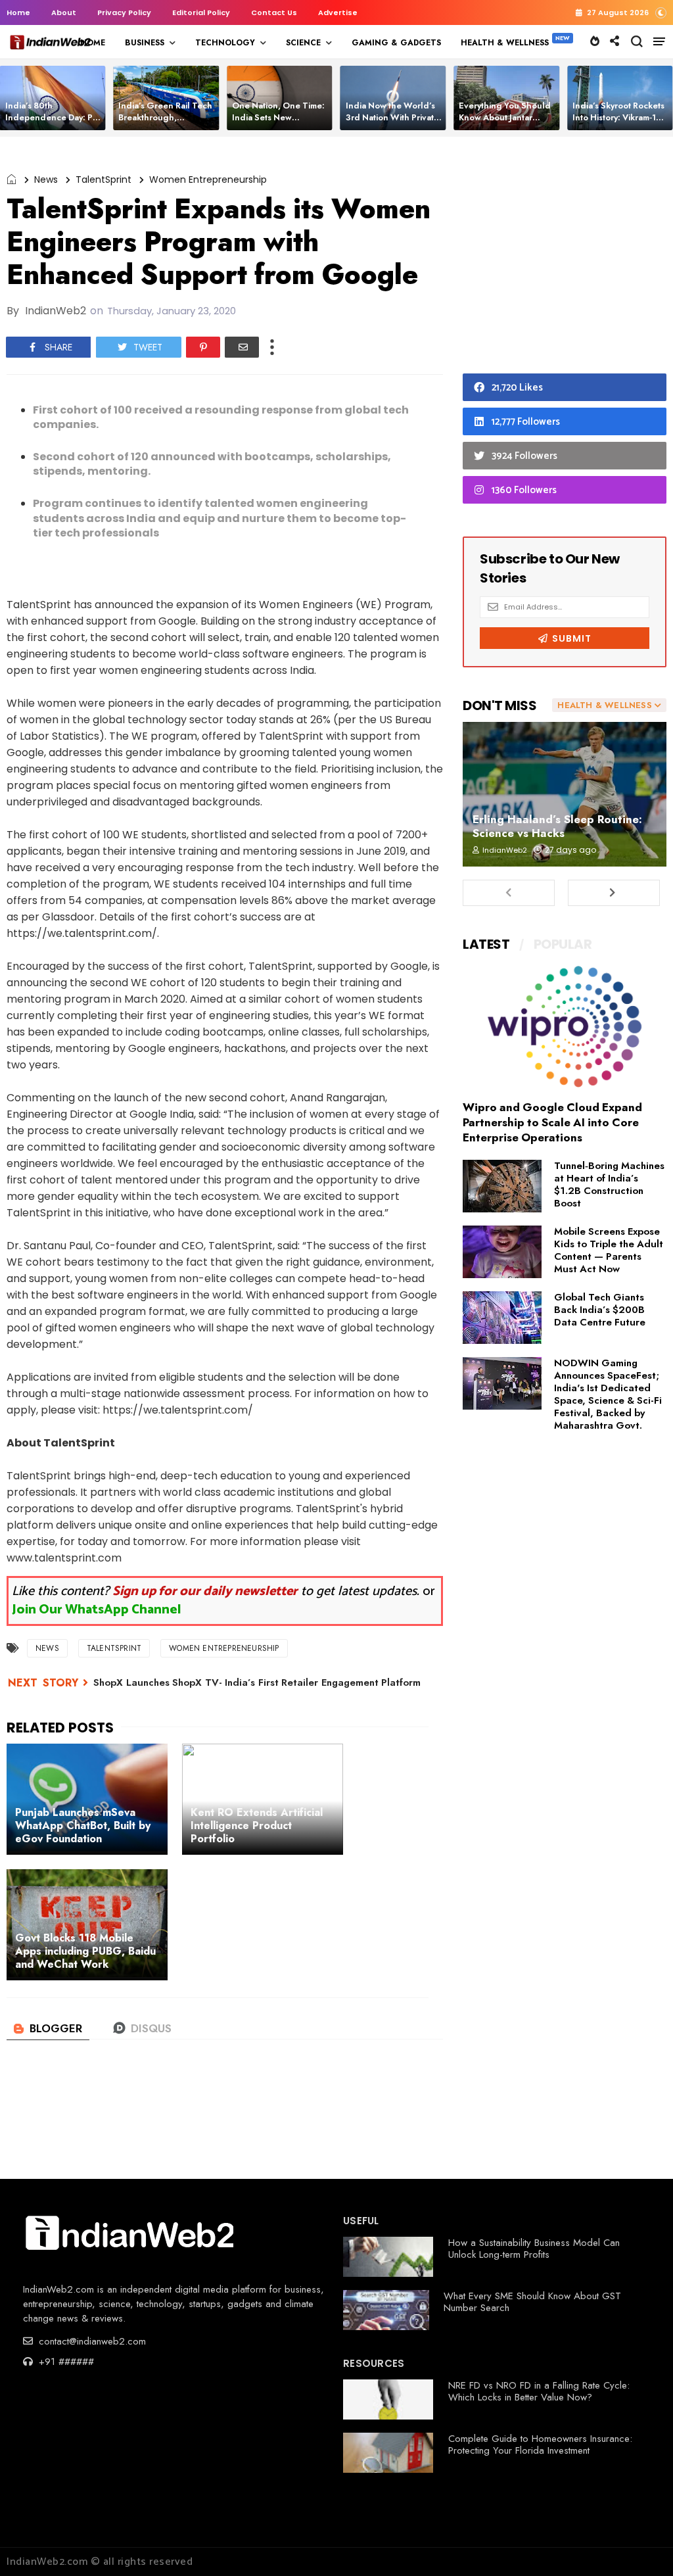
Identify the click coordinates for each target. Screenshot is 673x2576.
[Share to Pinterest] (203, 347)
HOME (93, 43)
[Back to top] (640, 2544)
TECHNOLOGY (225, 43)
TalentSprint (104, 179)
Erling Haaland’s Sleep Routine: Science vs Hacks (557, 826)
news (46, 179)
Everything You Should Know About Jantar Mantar (505, 117)
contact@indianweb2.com (91, 2341)
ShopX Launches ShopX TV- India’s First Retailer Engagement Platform (257, 1682)
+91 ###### (65, 2362)
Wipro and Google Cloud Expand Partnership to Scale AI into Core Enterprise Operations (552, 1122)
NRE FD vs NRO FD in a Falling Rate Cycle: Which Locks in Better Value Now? (539, 2391)
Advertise (338, 12)
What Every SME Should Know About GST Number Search (532, 2302)
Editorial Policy (201, 12)
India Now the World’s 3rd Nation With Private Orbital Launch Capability (392, 123)
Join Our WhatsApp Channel (97, 1610)
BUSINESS (145, 43)
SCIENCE (303, 43)
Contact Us (274, 12)
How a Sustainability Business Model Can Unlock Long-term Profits (534, 2249)
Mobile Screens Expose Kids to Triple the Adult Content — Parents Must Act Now (609, 1250)
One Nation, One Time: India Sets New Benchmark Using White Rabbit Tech (280, 123)
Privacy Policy (124, 12)
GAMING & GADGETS (396, 43)
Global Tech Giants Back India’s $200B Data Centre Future (600, 1310)
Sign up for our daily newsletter (205, 1591)
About (64, 12)
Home (18, 12)
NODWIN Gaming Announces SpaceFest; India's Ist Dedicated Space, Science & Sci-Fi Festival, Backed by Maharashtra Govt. (608, 1394)
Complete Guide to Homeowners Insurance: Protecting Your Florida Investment (540, 2445)
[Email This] (242, 347)
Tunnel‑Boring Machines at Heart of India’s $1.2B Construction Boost (609, 1184)
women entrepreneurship (208, 179)
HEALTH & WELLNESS (505, 43)
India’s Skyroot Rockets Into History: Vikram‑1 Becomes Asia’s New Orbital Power (618, 123)
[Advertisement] (565, 258)
